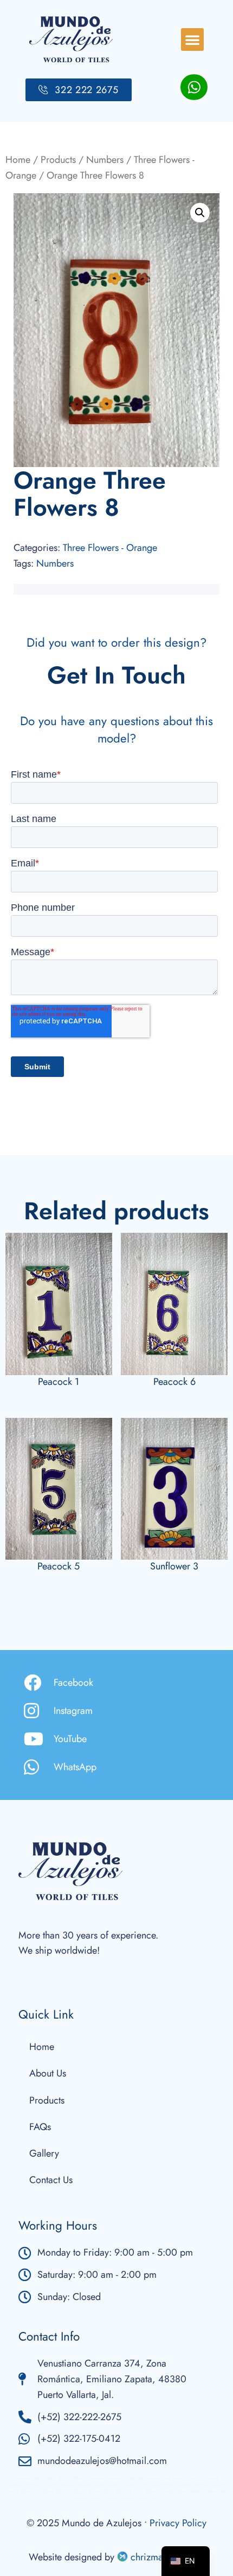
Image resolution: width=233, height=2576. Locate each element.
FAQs (40, 2127)
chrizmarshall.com (166, 2557)
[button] (192, 40)
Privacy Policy (178, 2523)
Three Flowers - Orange (110, 548)
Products (58, 160)
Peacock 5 (59, 1566)
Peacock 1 (59, 1382)
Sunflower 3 (174, 1566)
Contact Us (51, 2180)
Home (18, 160)
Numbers (105, 160)
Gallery (44, 2153)
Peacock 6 (174, 1382)
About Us (48, 2073)
